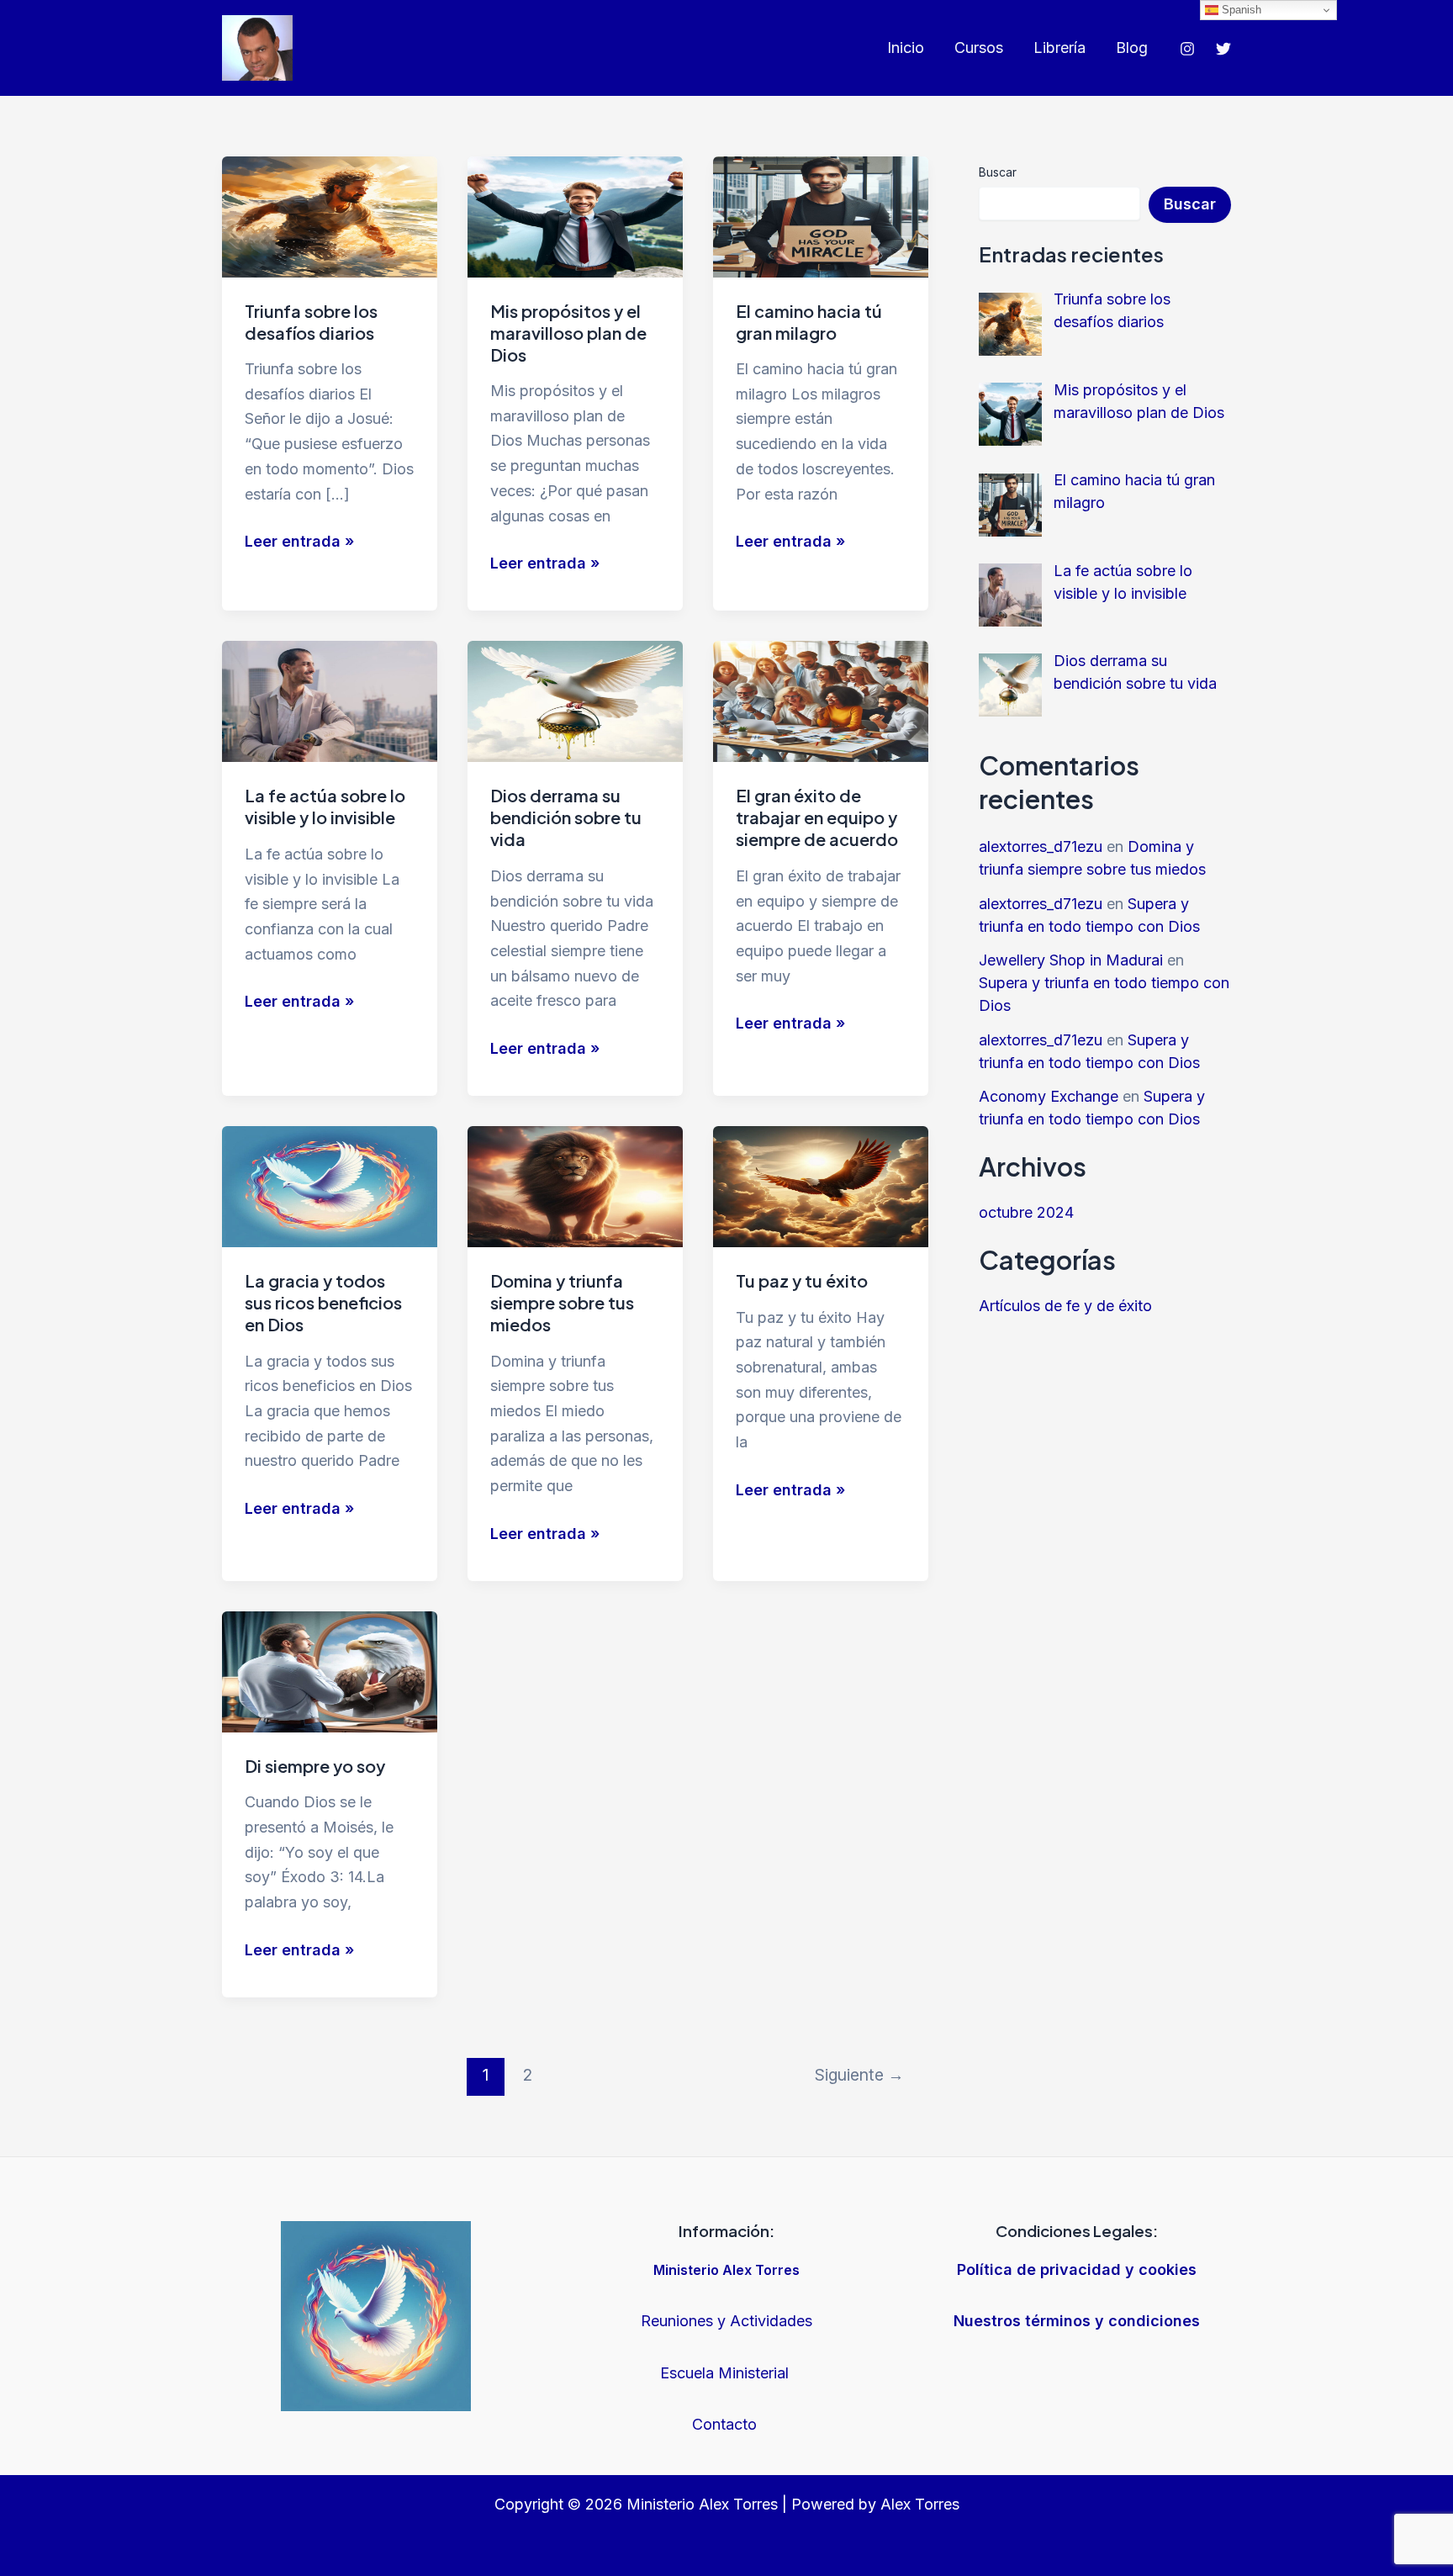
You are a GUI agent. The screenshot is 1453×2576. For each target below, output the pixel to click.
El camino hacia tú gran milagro (809, 322)
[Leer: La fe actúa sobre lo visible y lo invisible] (330, 700)
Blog (1132, 48)
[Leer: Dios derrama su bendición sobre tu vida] (575, 700)
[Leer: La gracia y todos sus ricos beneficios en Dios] (330, 1185)
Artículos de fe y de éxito (1065, 1306)
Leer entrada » (299, 543)
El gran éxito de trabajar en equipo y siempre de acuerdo (817, 817)
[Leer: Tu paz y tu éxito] (821, 1185)
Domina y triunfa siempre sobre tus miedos (562, 1302)
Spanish (1240, 10)
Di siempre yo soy (315, 1766)
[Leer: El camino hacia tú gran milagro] (821, 215)
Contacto (726, 2424)
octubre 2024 (1026, 1212)
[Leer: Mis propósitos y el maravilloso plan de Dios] (575, 215)
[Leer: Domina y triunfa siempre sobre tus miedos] (575, 1185)
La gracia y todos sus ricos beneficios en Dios (323, 1302)
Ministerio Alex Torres (726, 2270)
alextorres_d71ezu (1041, 846)
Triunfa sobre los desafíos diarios (311, 322)
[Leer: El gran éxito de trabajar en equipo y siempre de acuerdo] (821, 700)
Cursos (979, 48)
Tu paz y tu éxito (802, 1280)
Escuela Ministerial (726, 2373)
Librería (1059, 48)
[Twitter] (1223, 49)
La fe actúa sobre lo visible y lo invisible (325, 806)
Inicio (906, 48)
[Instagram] (1187, 49)
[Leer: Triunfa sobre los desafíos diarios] (330, 215)
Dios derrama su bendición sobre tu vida (566, 817)
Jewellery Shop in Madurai (1071, 960)
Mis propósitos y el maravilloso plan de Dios (568, 333)
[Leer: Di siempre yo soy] (330, 1671)
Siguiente (859, 2075)
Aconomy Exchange (1049, 1096)
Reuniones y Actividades (726, 2321)
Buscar (998, 172)
